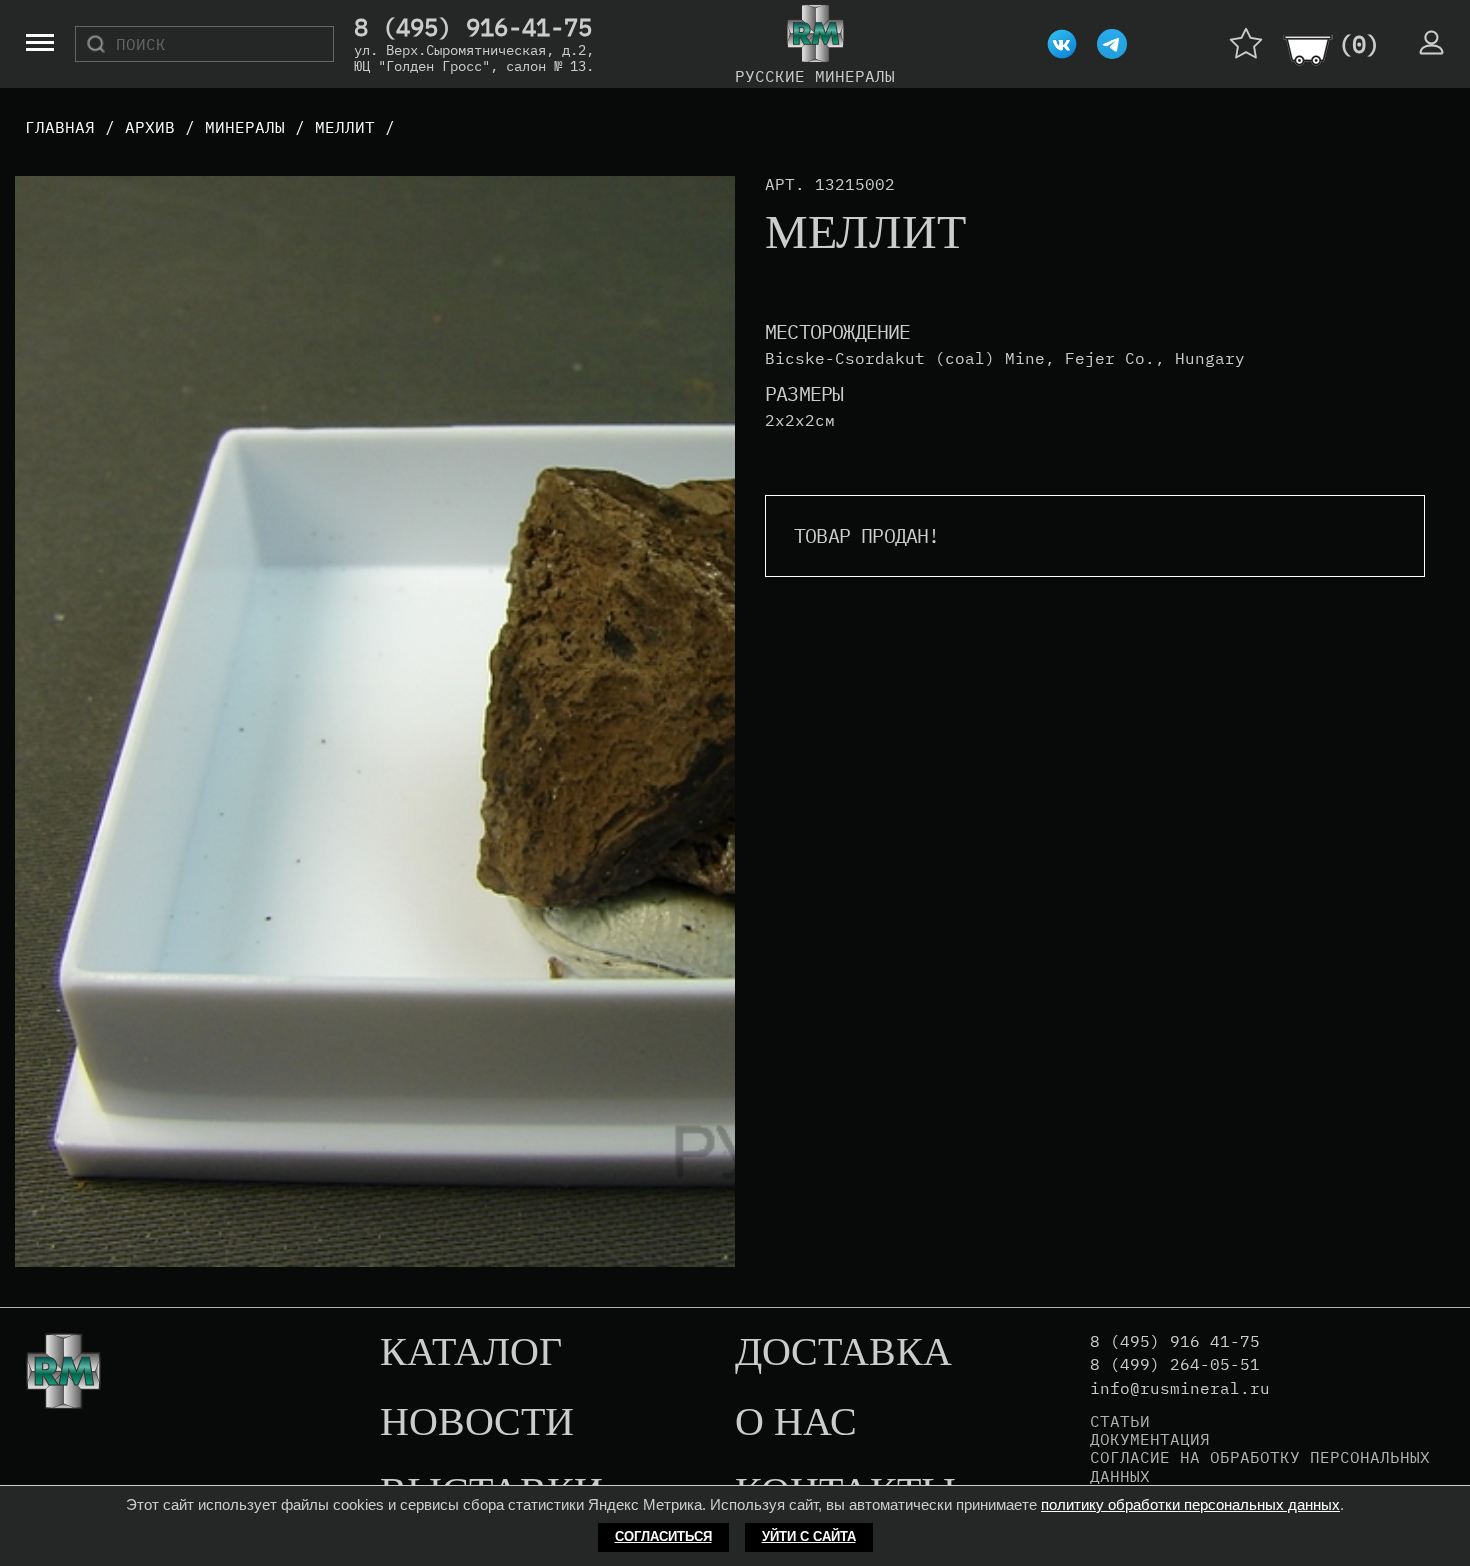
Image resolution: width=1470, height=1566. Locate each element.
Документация (1150, 1439)
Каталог (471, 1353)
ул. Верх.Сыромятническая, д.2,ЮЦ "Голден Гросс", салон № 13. (474, 58)
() (1359, 44)
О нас (796, 1423)
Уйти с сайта (809, 1536)
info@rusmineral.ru (1180, 1388)
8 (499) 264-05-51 (1175, 1364)
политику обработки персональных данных (1190, 1504)
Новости (477, 1423)
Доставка (843, 1353)
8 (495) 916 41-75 (1175, 1341)
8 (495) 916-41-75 (473, 28)
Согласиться (663, 1536)
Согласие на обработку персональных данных (1260, 1466)
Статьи (1120, 1421)
